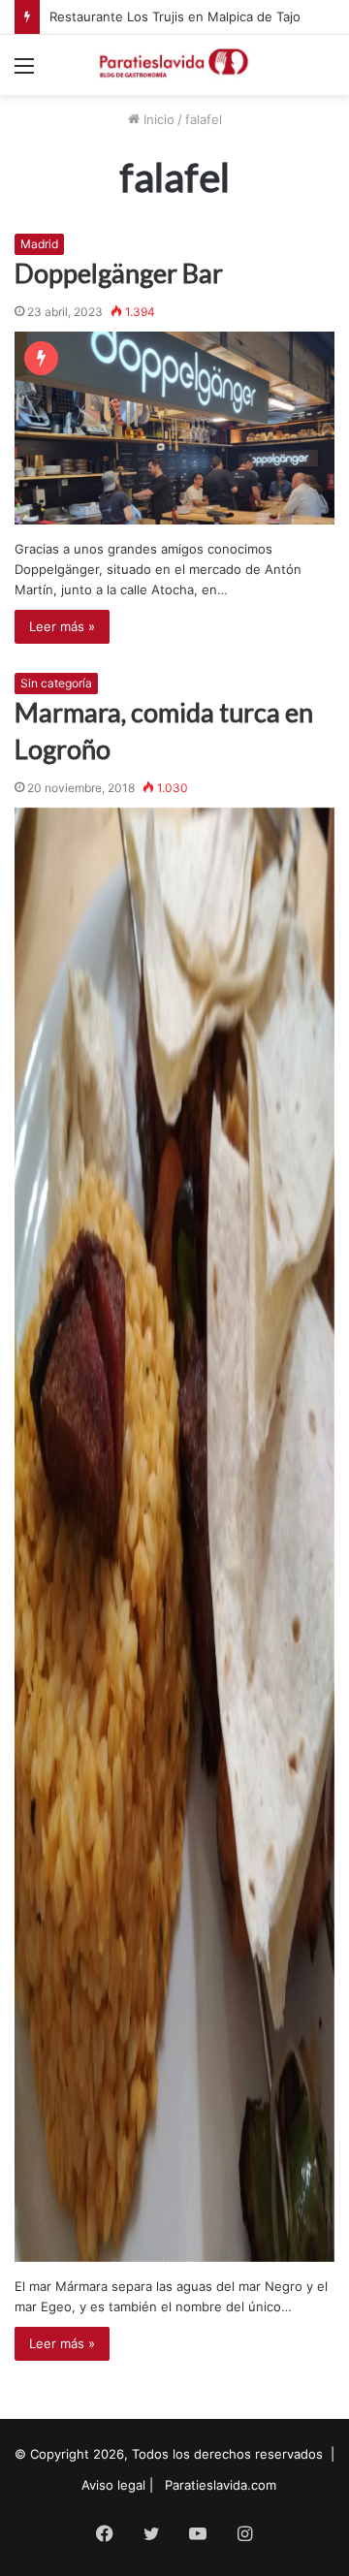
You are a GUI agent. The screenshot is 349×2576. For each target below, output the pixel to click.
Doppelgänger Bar (119, 273)
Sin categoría (56, 683)
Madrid (39, 244)
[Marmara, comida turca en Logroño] (174, 1535)
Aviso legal (113, 2485)
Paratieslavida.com (221, 2485)
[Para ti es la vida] (174, 65)
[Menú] (24, 72)
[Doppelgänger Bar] (174, 428)
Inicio (157, 119)
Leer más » (62, 626)
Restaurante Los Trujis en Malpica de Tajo (175, 16)
